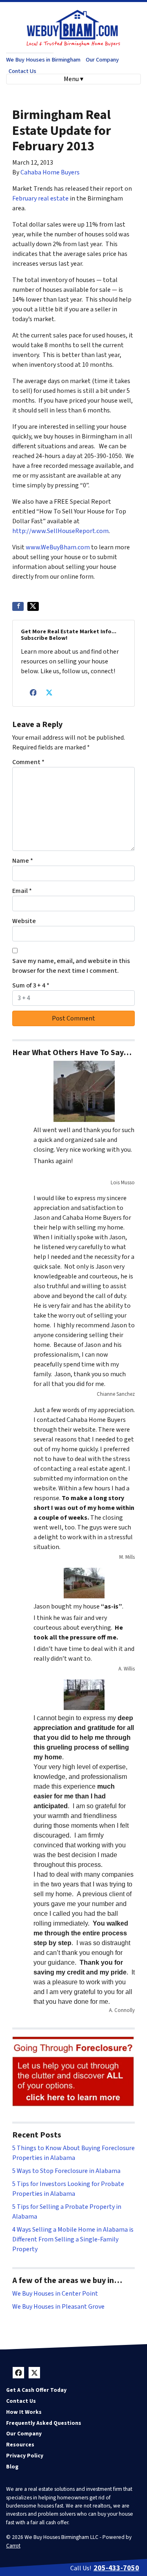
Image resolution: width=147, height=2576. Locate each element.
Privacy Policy (25, 2456)
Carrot (13, 2546)
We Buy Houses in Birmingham (43, 60)
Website (24, 921)
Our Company (102, 60)
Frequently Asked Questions (44, 2423)
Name (23, 861)
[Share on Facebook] (18, 606)
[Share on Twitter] (33, 606)
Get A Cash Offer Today (36, 2390)
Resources (20, 2445)
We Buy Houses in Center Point (55, 2294)
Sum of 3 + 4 (31, 985)
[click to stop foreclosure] (73, 2072)
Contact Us (22, 71)
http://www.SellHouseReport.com (60, 531)
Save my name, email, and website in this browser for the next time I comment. (71, 966)
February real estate (40, 198)
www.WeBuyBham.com (58, 547)
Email (22, 891)
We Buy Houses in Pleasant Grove (58, 2307)
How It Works (24, 2412)
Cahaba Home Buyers (50, 172)
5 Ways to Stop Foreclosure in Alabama (66, 2171)
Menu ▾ (73, 79)
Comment (28, 762)
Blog (12, 2467)
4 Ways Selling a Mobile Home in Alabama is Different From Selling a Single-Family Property (73, 2239)
